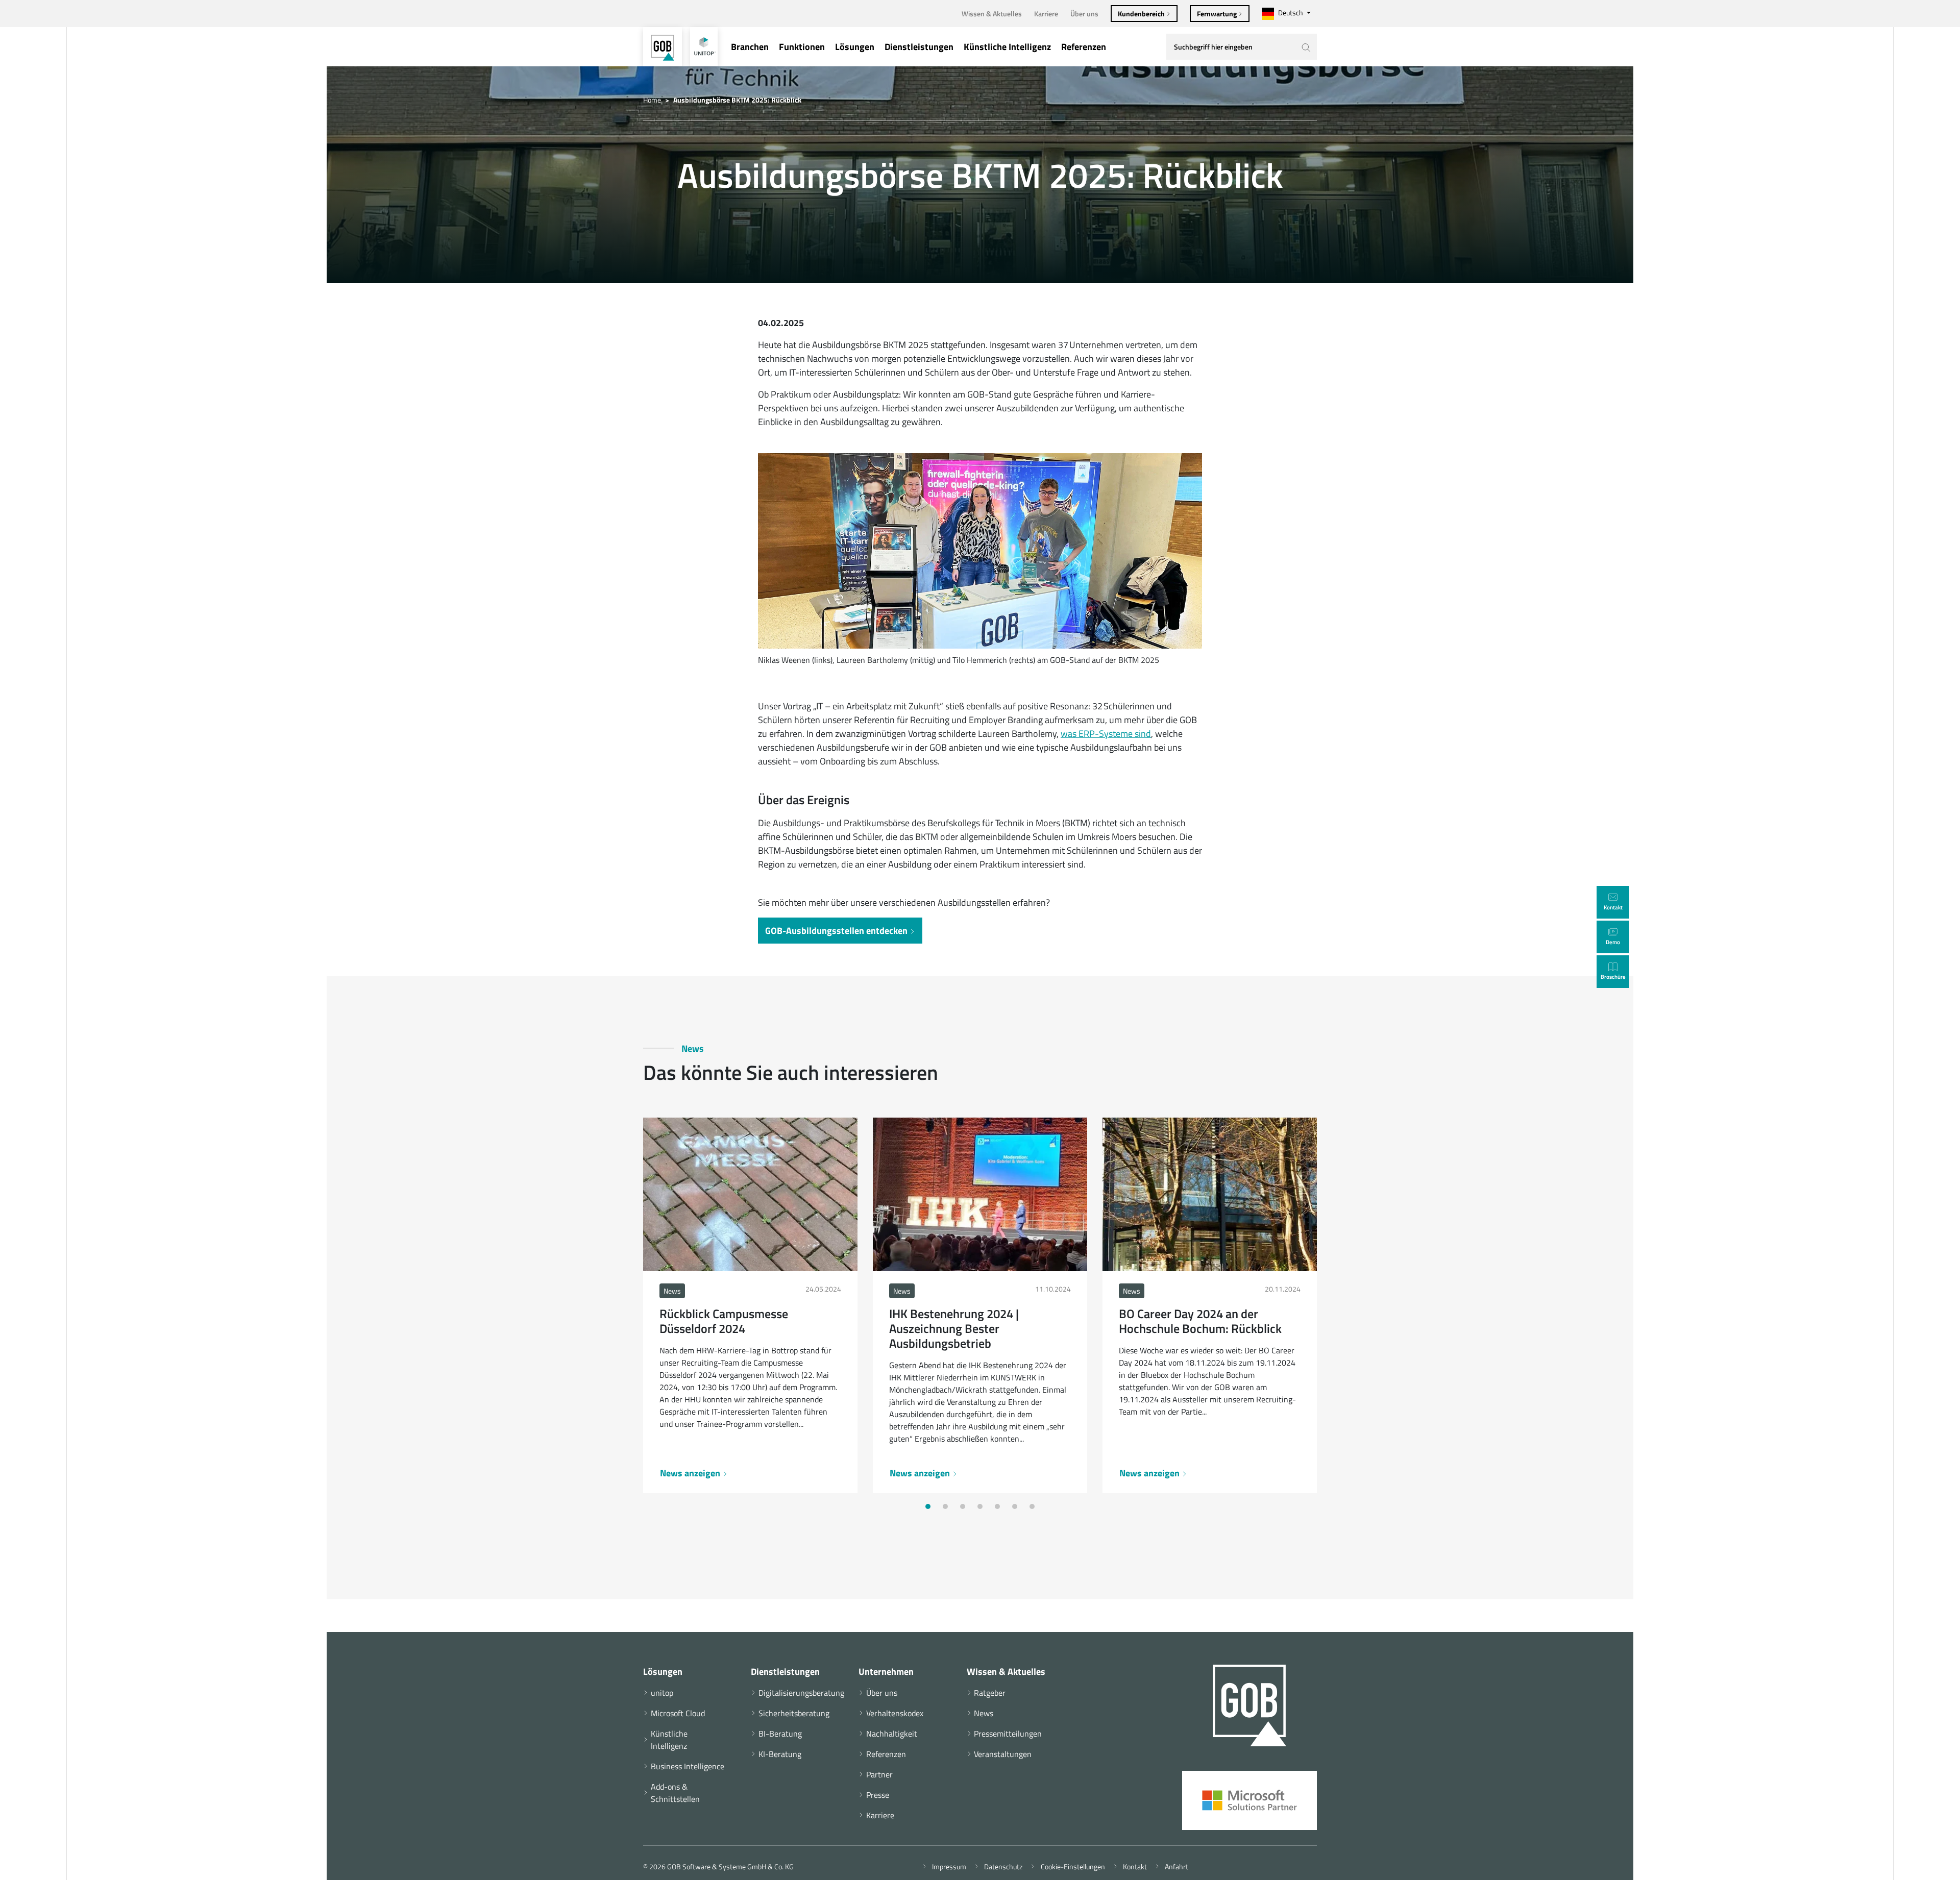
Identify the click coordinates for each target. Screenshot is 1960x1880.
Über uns (1084, 14)
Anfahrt (1175, 1866)
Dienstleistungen (919, 47)
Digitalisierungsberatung (796, 1693)
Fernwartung (1218, 14)
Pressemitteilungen (1008, 1734)
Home (652, 100)
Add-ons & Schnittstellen (675, 1793)
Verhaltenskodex (895, 1713)
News (984, 1713)
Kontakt (1133, 1866)
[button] (928, 1506)
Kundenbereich (1142, 14)
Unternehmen (886, 1672)
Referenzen (1084, 47)
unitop (662, 1693)
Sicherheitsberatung (794, 1713)
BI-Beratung (780, 1734)
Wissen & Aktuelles (992, 14)
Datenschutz (1002, 1866)
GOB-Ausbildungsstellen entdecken (837, 931)
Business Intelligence (688, 1766)
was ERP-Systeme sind (1106, 734)
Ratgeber (990, 1693)
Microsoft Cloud (678, 1713)
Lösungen (855, 47)
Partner (879, 1774)
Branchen (750, 47)
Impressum (948, 1866)
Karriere (1046, 14)
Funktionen (802, 47)
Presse (878, 1795)
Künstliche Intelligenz (1007, 47)
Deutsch (1291, 13)
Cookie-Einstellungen (1071, 1866)
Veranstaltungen (1003, 1754)
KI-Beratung (780, 1754)
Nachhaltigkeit (892, 1734)
